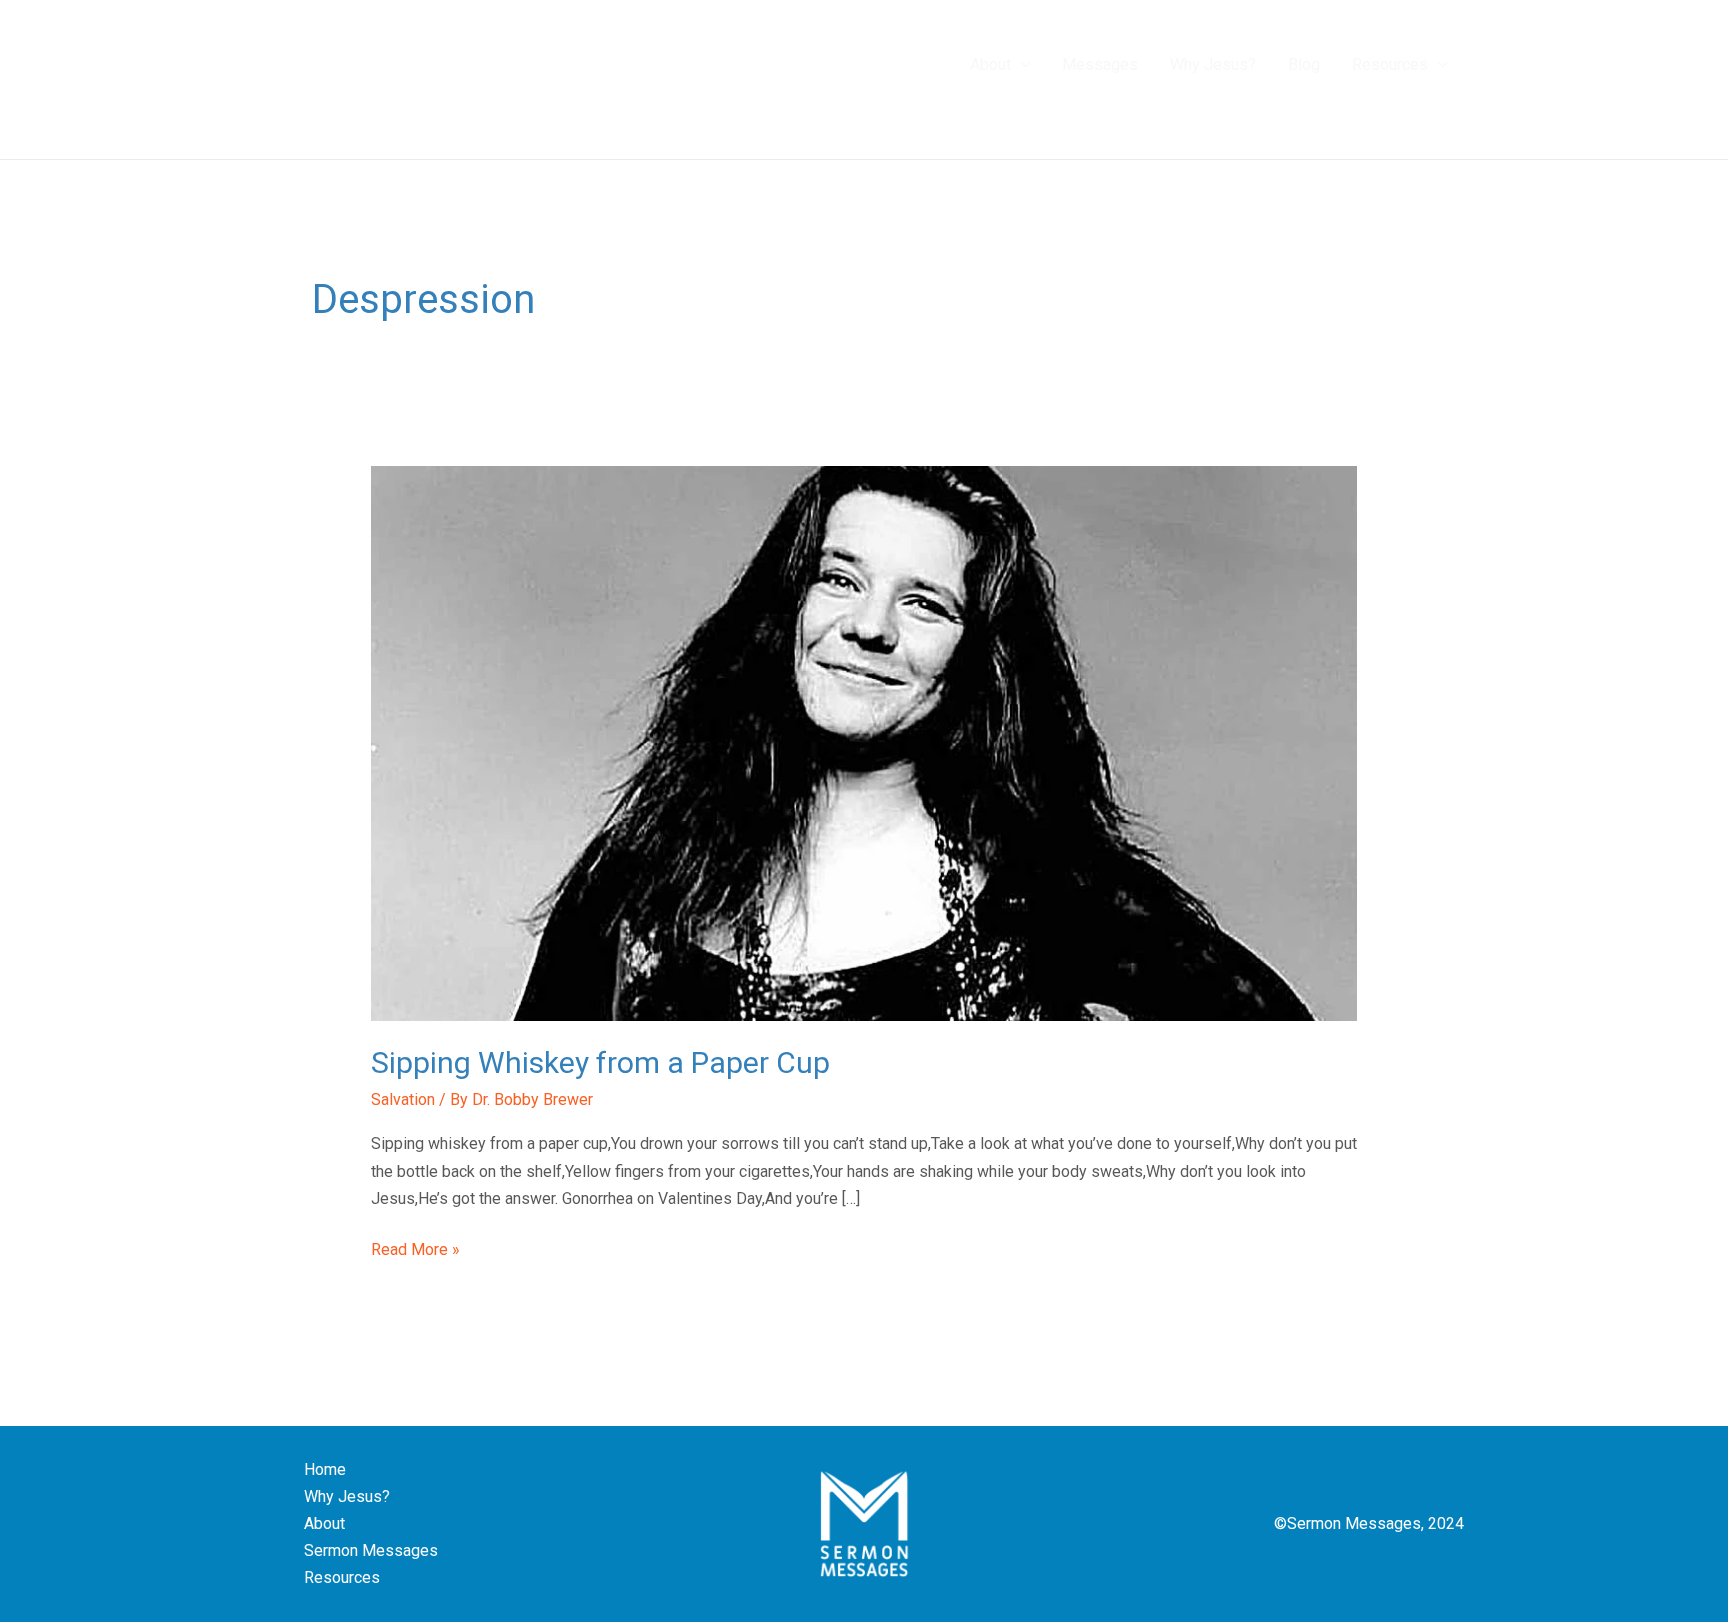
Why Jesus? (347, 1496)
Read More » (415, 1247)
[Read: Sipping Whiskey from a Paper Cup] (864, 742)
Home (325, 1469)
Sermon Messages (371, 1550)
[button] (1021, 65)
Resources (342, 1577)
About (324, 1523)
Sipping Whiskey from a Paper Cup (600, 1062)
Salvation (403, 1099)
